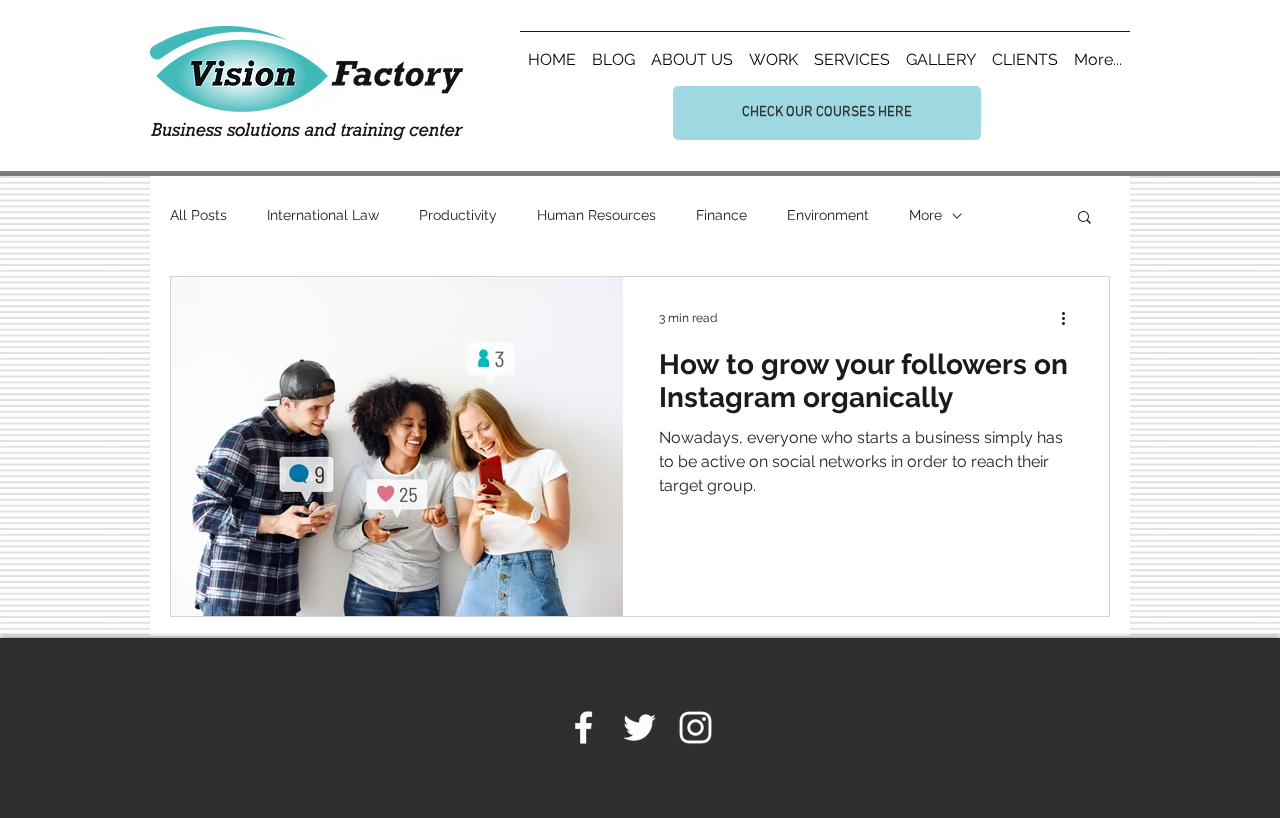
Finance (721, 215)
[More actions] (1070, 318)
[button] (1084, 218)
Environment (828, 215)
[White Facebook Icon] (583, 727)
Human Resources (596, 215)
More (925, 215)
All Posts (198, 215)
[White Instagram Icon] (695, 727)
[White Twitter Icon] (639, 727)
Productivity (458, 215)
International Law (323, 215)
